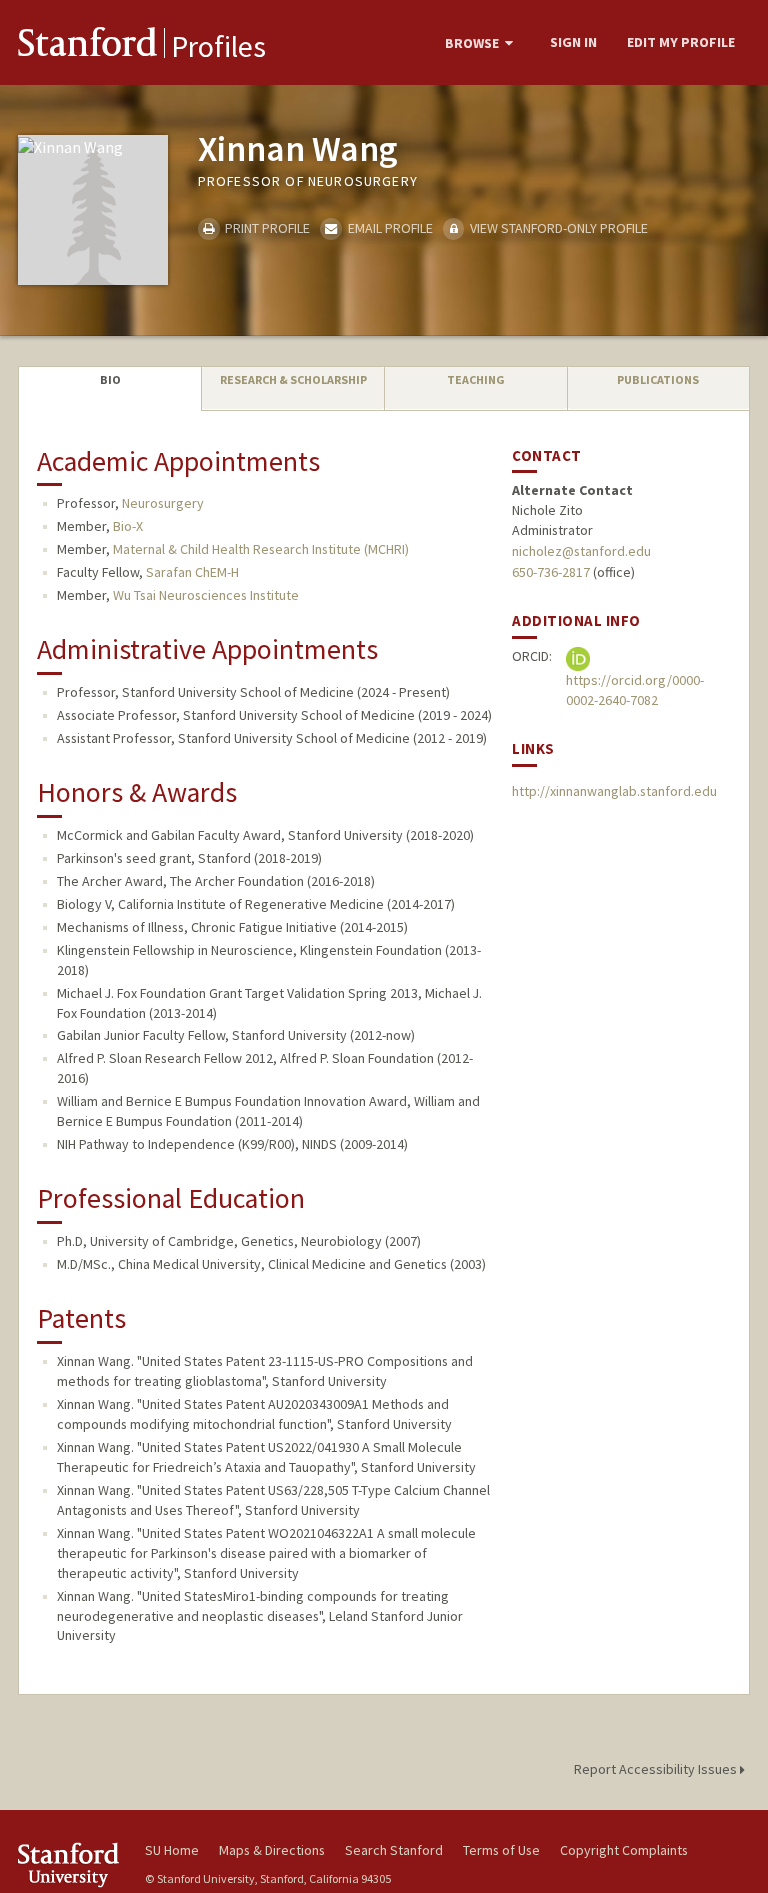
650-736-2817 (551, 572)
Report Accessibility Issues (657, 1769)
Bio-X (128, 526)
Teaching (476, 379)
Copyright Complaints (624, 1850)
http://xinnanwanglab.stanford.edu (614, 791)
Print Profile (266, 228)
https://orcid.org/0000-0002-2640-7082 (635, 690)
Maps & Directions (272, 1850)
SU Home (172, 1850)
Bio (110, 379)
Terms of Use (501, 1850)
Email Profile (388, 228)
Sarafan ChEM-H (192, 572)
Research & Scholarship (293, 379)
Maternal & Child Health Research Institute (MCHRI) (261, 549)
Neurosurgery (163, 503)
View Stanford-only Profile (557, 228)
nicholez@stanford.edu (581, 551)
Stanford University (70, 1864)
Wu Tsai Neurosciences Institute (206, 595)
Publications (658, 379)
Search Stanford (394, 1850)
